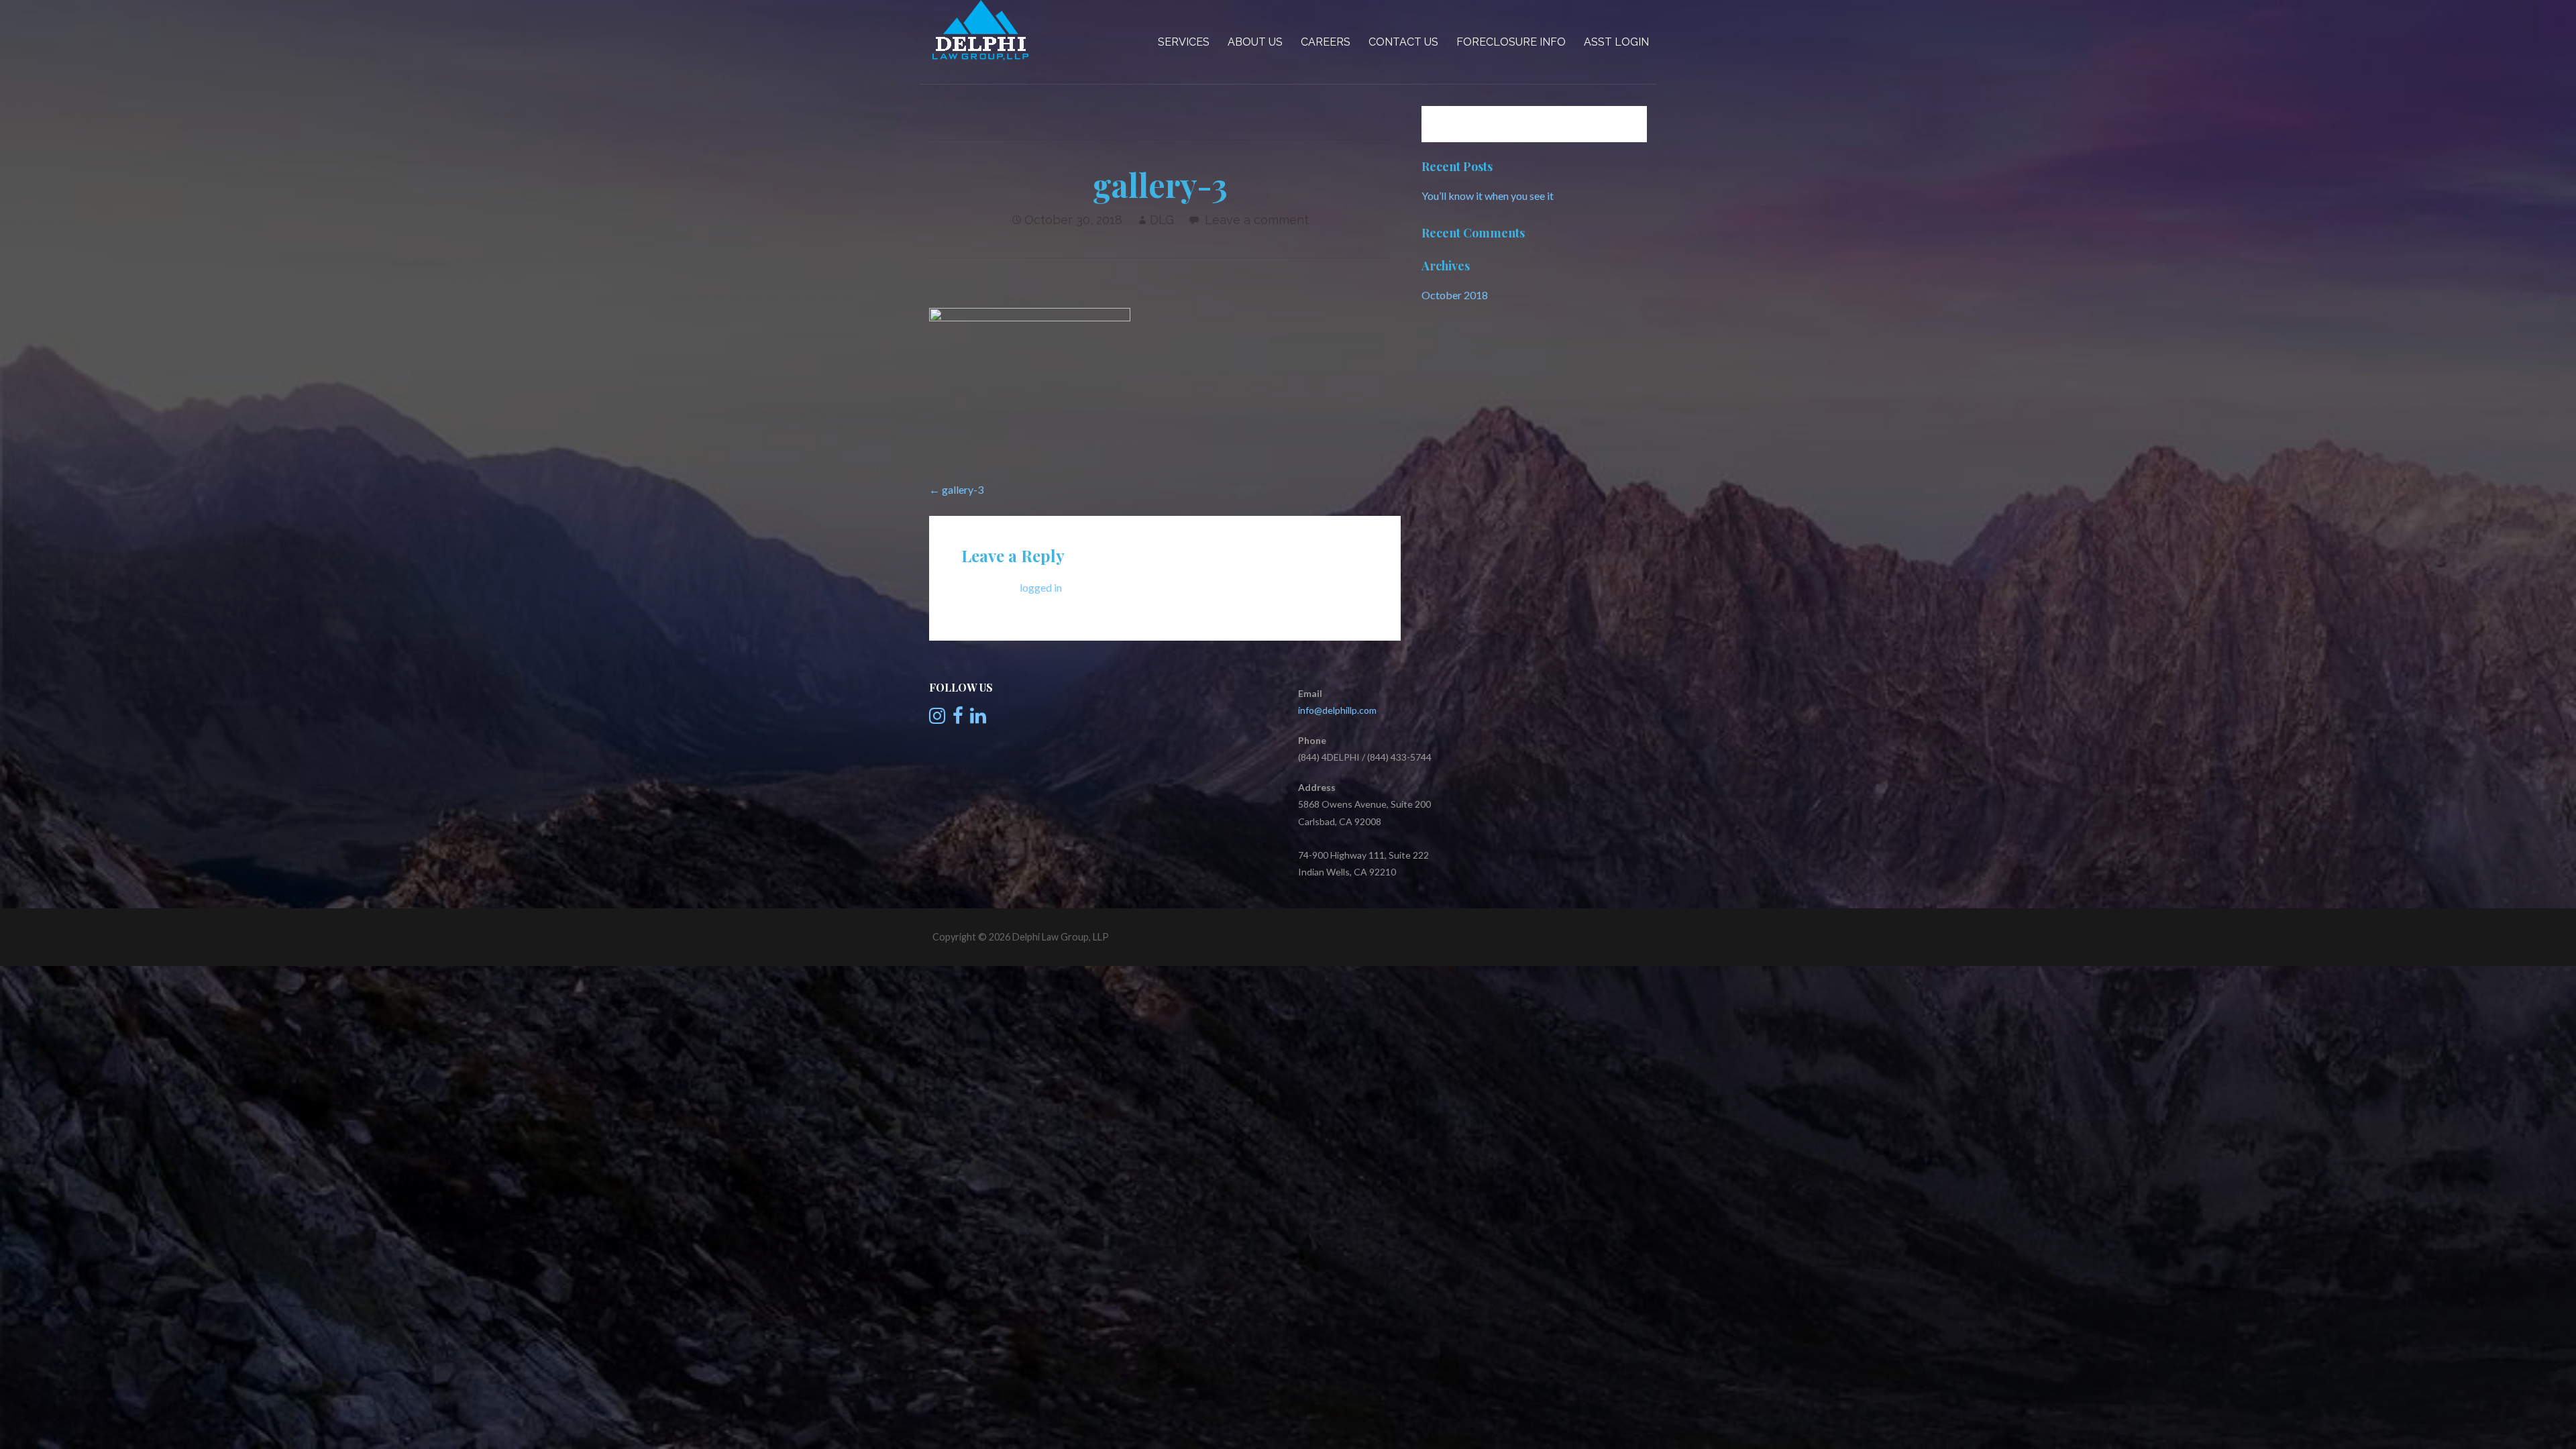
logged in (1041, 587)
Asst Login (1616, 42)
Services (1184, 42)
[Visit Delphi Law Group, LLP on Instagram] (937, 719)
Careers (1326, 42)
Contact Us (1403, 42)
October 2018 (1455, 295)
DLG (1162, 220)
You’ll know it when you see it (1488, 196)
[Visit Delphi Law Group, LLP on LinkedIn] (978, 719)
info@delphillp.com (1337, 710)
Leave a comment (1257, 220)
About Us (1255, 42)
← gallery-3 (956, 489)
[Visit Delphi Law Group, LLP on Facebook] (958, 719)
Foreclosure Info (1511, 42)
